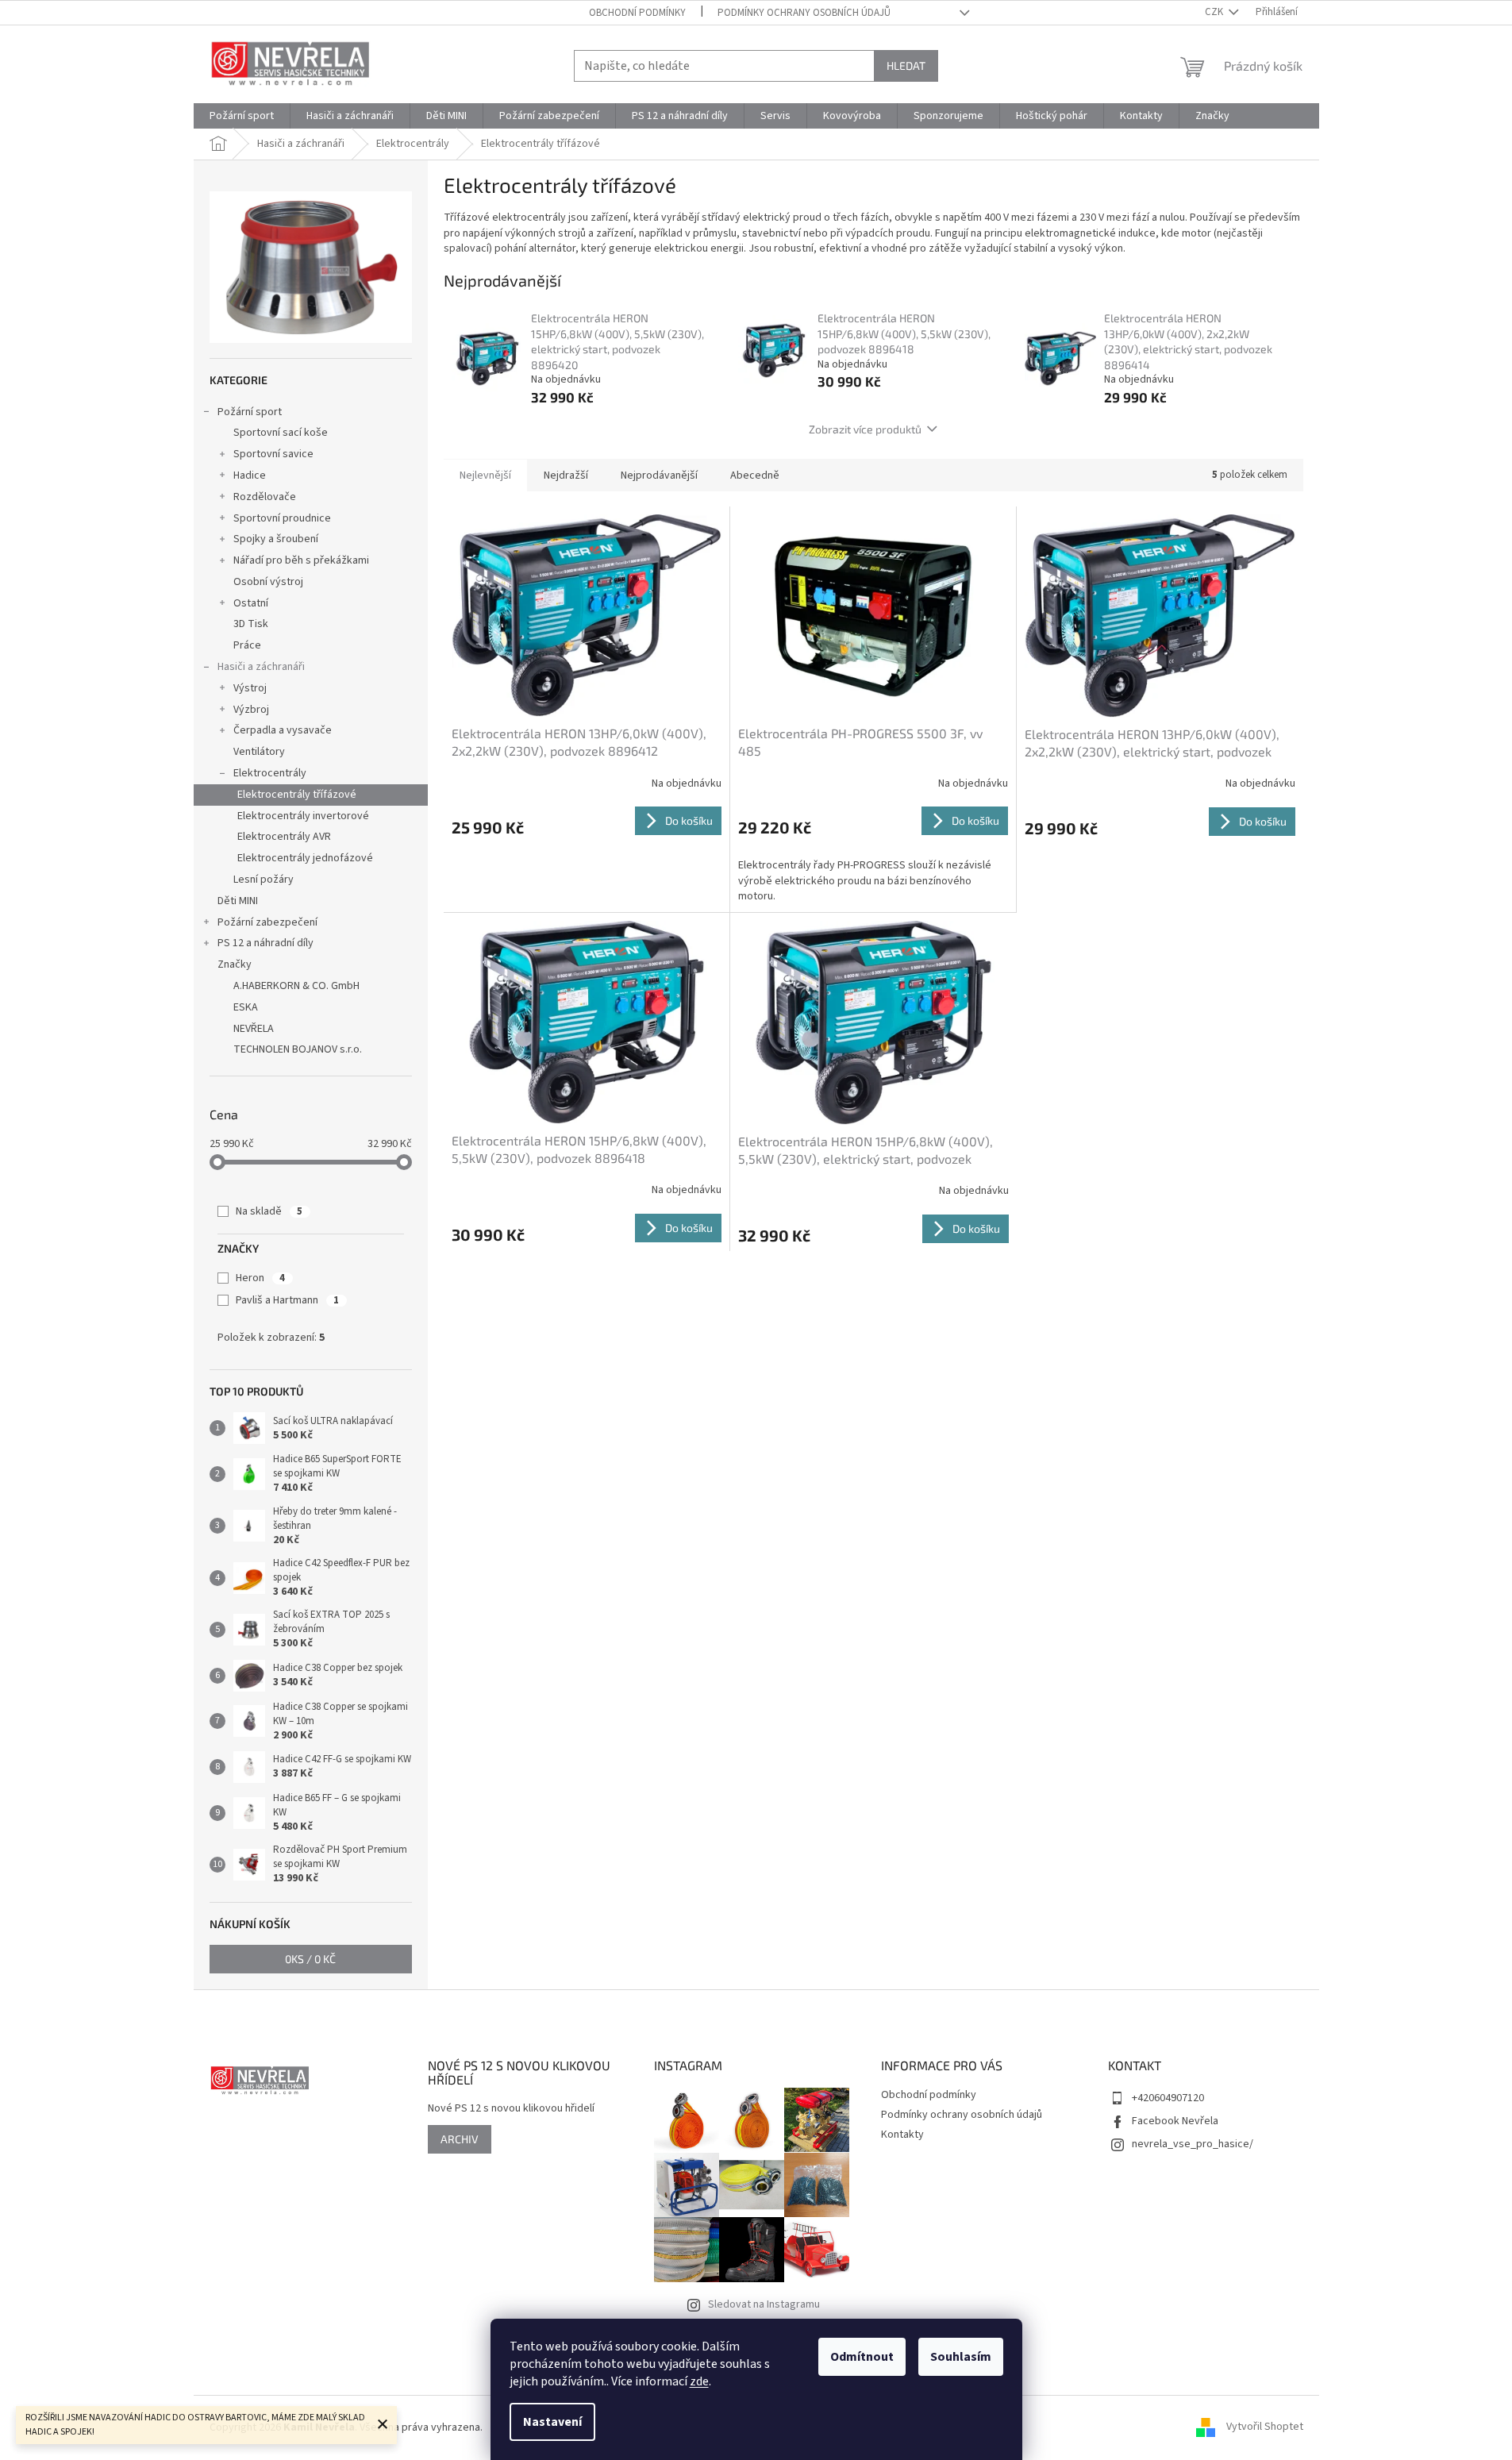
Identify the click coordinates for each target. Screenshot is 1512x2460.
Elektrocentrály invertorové (303, 816)
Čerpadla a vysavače (283, 730)
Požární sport (250, 412)
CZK (1215, 12)
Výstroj (250, 688)
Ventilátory (259, 752)
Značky (235, 964)
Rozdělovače (265, 497)
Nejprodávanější (659, 475)
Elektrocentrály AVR (284, 837)
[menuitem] (242, 116)
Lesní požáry (264, 880)
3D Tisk (251, 624)
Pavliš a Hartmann (287, 1300)
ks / (310, 1959)
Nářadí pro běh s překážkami (301, 560)
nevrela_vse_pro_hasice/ (1193, 2144)
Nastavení (552, 2422)
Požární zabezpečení (267, 922)
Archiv (460, 2139)
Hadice (250, 475)
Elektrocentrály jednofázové (305, 858)
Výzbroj (251, 710)
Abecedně (755, 475)
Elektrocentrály (270, 773)
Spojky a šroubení (276, 539)
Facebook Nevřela (1175, 2121)
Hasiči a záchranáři (261, 667)
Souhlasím (961, 2357)
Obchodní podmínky (637, 13)
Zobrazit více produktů (865, 429)
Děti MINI (238, 901)
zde (699, 2381)
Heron (260, 1278)
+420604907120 (1168, 2098)
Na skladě (269, 1211)
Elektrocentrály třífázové (297, 795)
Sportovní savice (273, 454)
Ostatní (251, 603)
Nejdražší (566, 475)
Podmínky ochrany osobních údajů (804, 13)
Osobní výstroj (268, 582)
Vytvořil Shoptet (1265, 2427)
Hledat (906, 65)
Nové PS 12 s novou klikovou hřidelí (511, 2109)
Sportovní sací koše (281, 433)
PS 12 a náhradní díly (265, 943)
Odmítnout (862, 2357)
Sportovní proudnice (282, 518)
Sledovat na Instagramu (764, 2304)
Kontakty (902, 2135)
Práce (247, 645)
